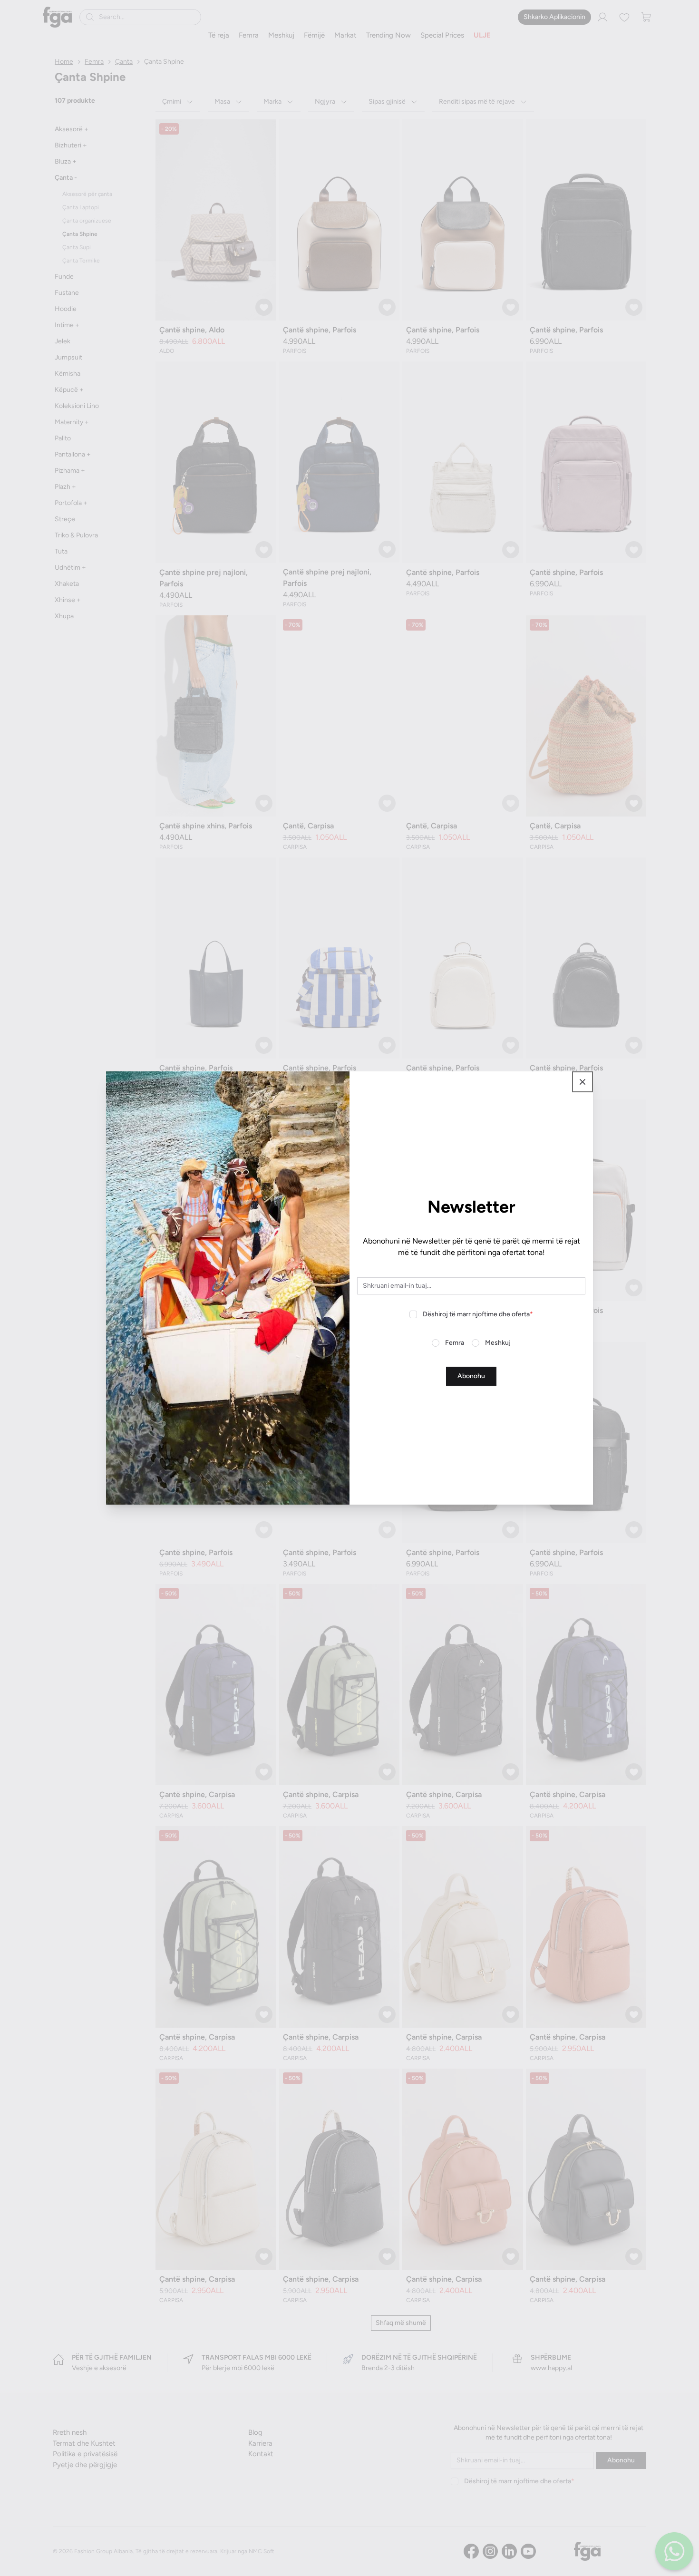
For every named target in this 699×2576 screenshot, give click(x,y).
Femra (455, 1343)
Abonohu (471, 1376)
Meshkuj (498, 1343)
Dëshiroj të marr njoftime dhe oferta (478, 1314)
